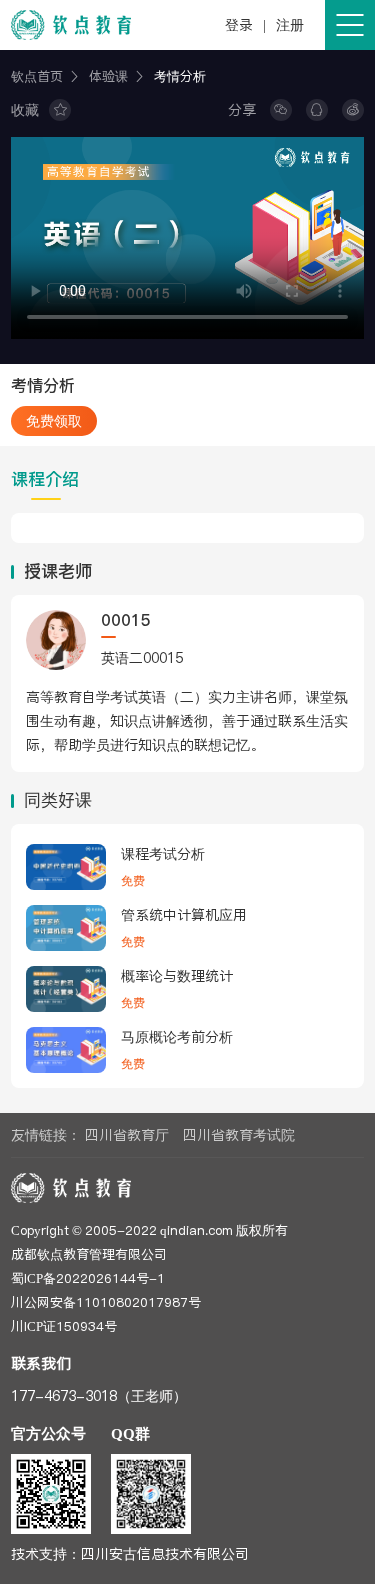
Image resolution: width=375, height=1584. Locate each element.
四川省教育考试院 (239, 1135)
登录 (239, 25)
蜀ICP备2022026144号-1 (88, 1278)
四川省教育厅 (127, 1135)
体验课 (108, 76)
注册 (290, 25)
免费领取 (54, 421)
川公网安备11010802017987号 (106, 1302)
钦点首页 (37, 76)
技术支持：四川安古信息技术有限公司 (130, 1554)
